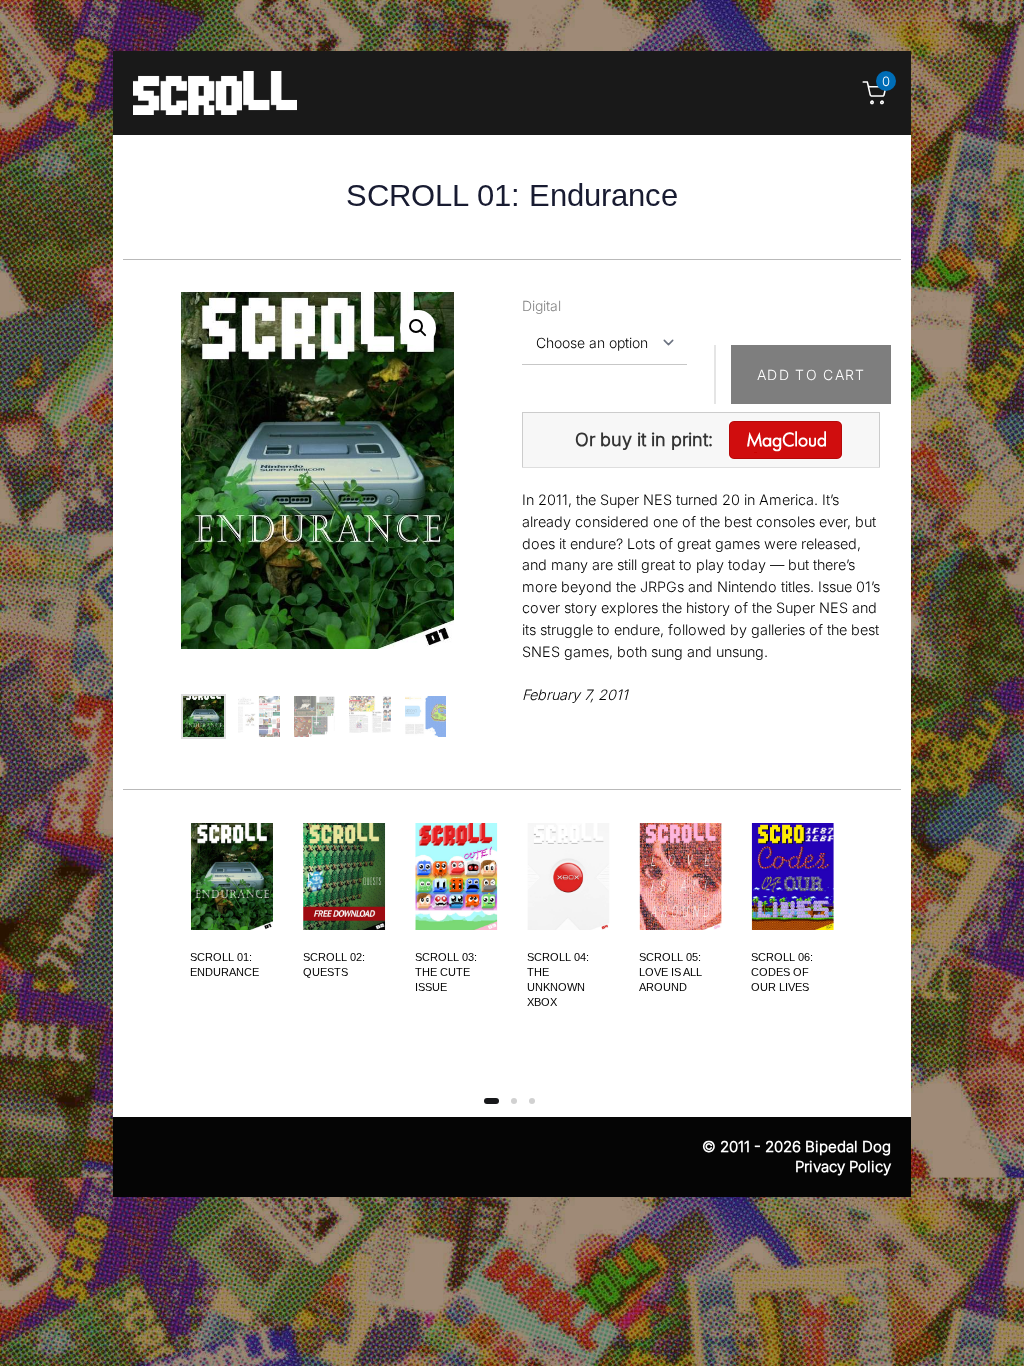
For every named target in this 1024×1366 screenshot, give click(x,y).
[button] (418, 328)
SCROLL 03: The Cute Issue (446, 972)
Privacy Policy (843, 1166)
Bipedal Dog (848, 1146)
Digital (541, 305)
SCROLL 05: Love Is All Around (670, 972)
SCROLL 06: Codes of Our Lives (782, 972)
